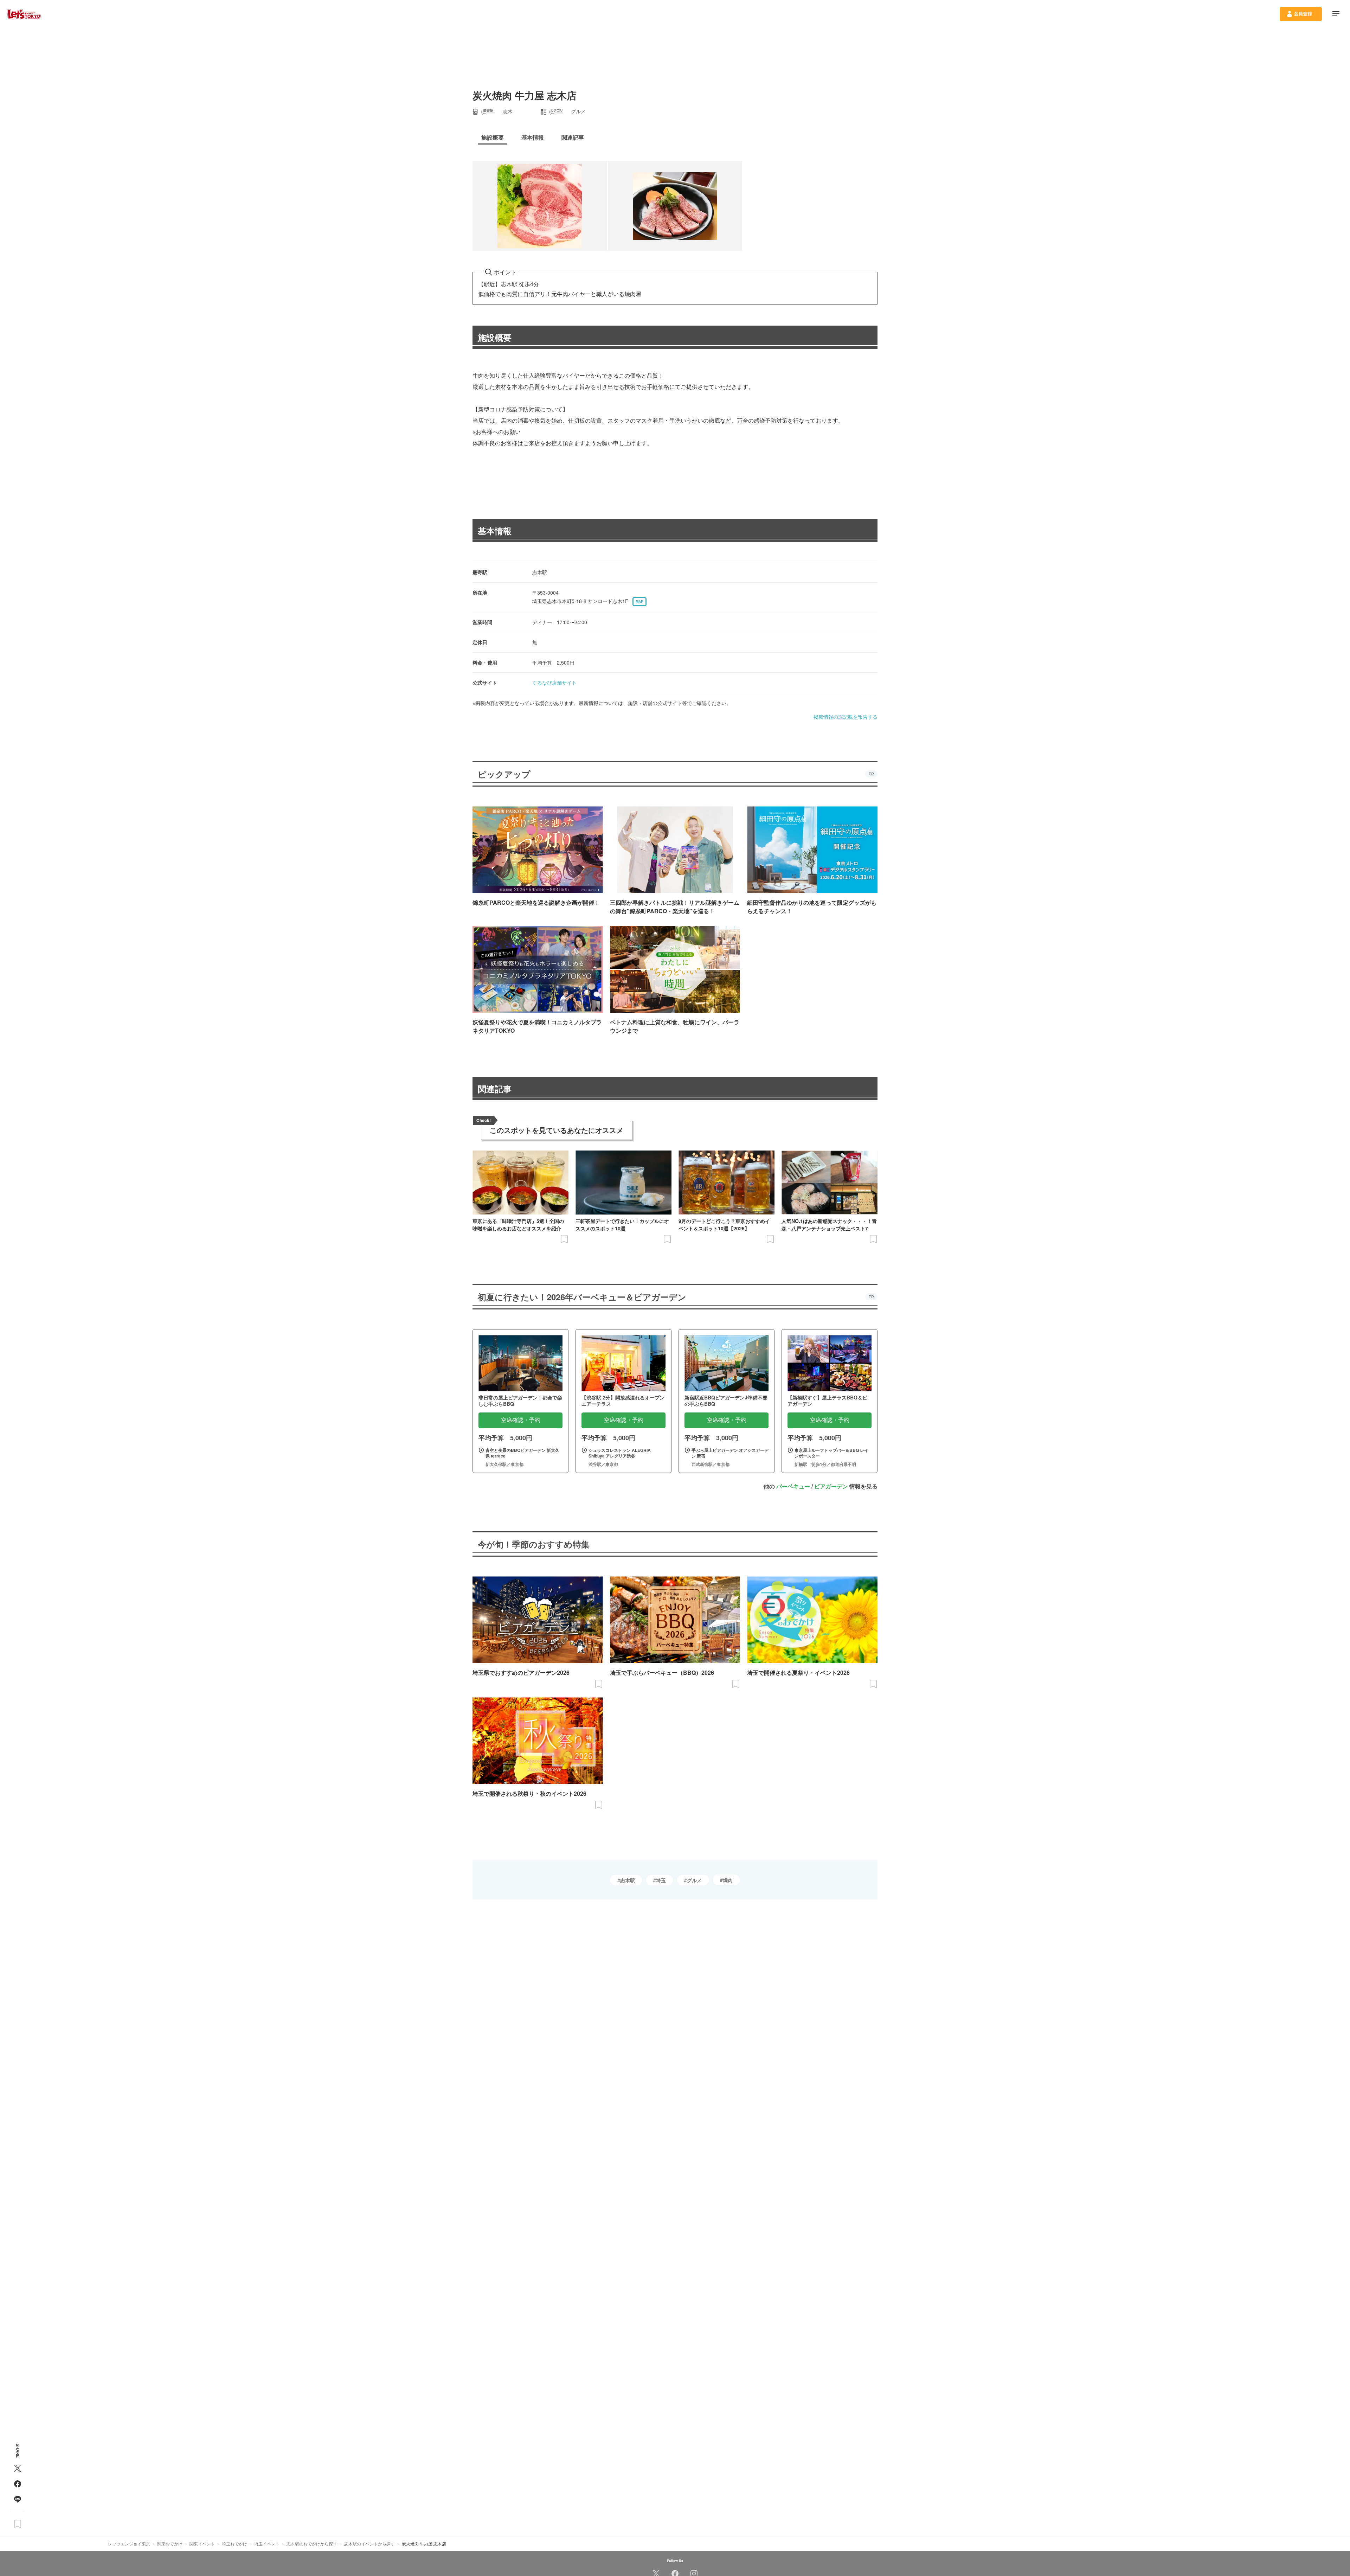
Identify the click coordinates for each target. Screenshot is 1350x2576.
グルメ (694, 1880)
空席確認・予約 (521, 1420)
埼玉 (661, 1880)
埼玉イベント (267, 2543)
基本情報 (495, 531)
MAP (639, 602)
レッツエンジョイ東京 (129, 2543)
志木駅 (628, 1880)
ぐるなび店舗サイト (554, 683)
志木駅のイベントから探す (369, 2543)
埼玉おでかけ (234, 2543)
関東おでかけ (170, 2543)
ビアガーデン (831, 1486)
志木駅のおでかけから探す (312, 2543)
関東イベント (202, 2543)
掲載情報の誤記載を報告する (846, 717)
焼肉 (728, 1880)
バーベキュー (793, 1486)
